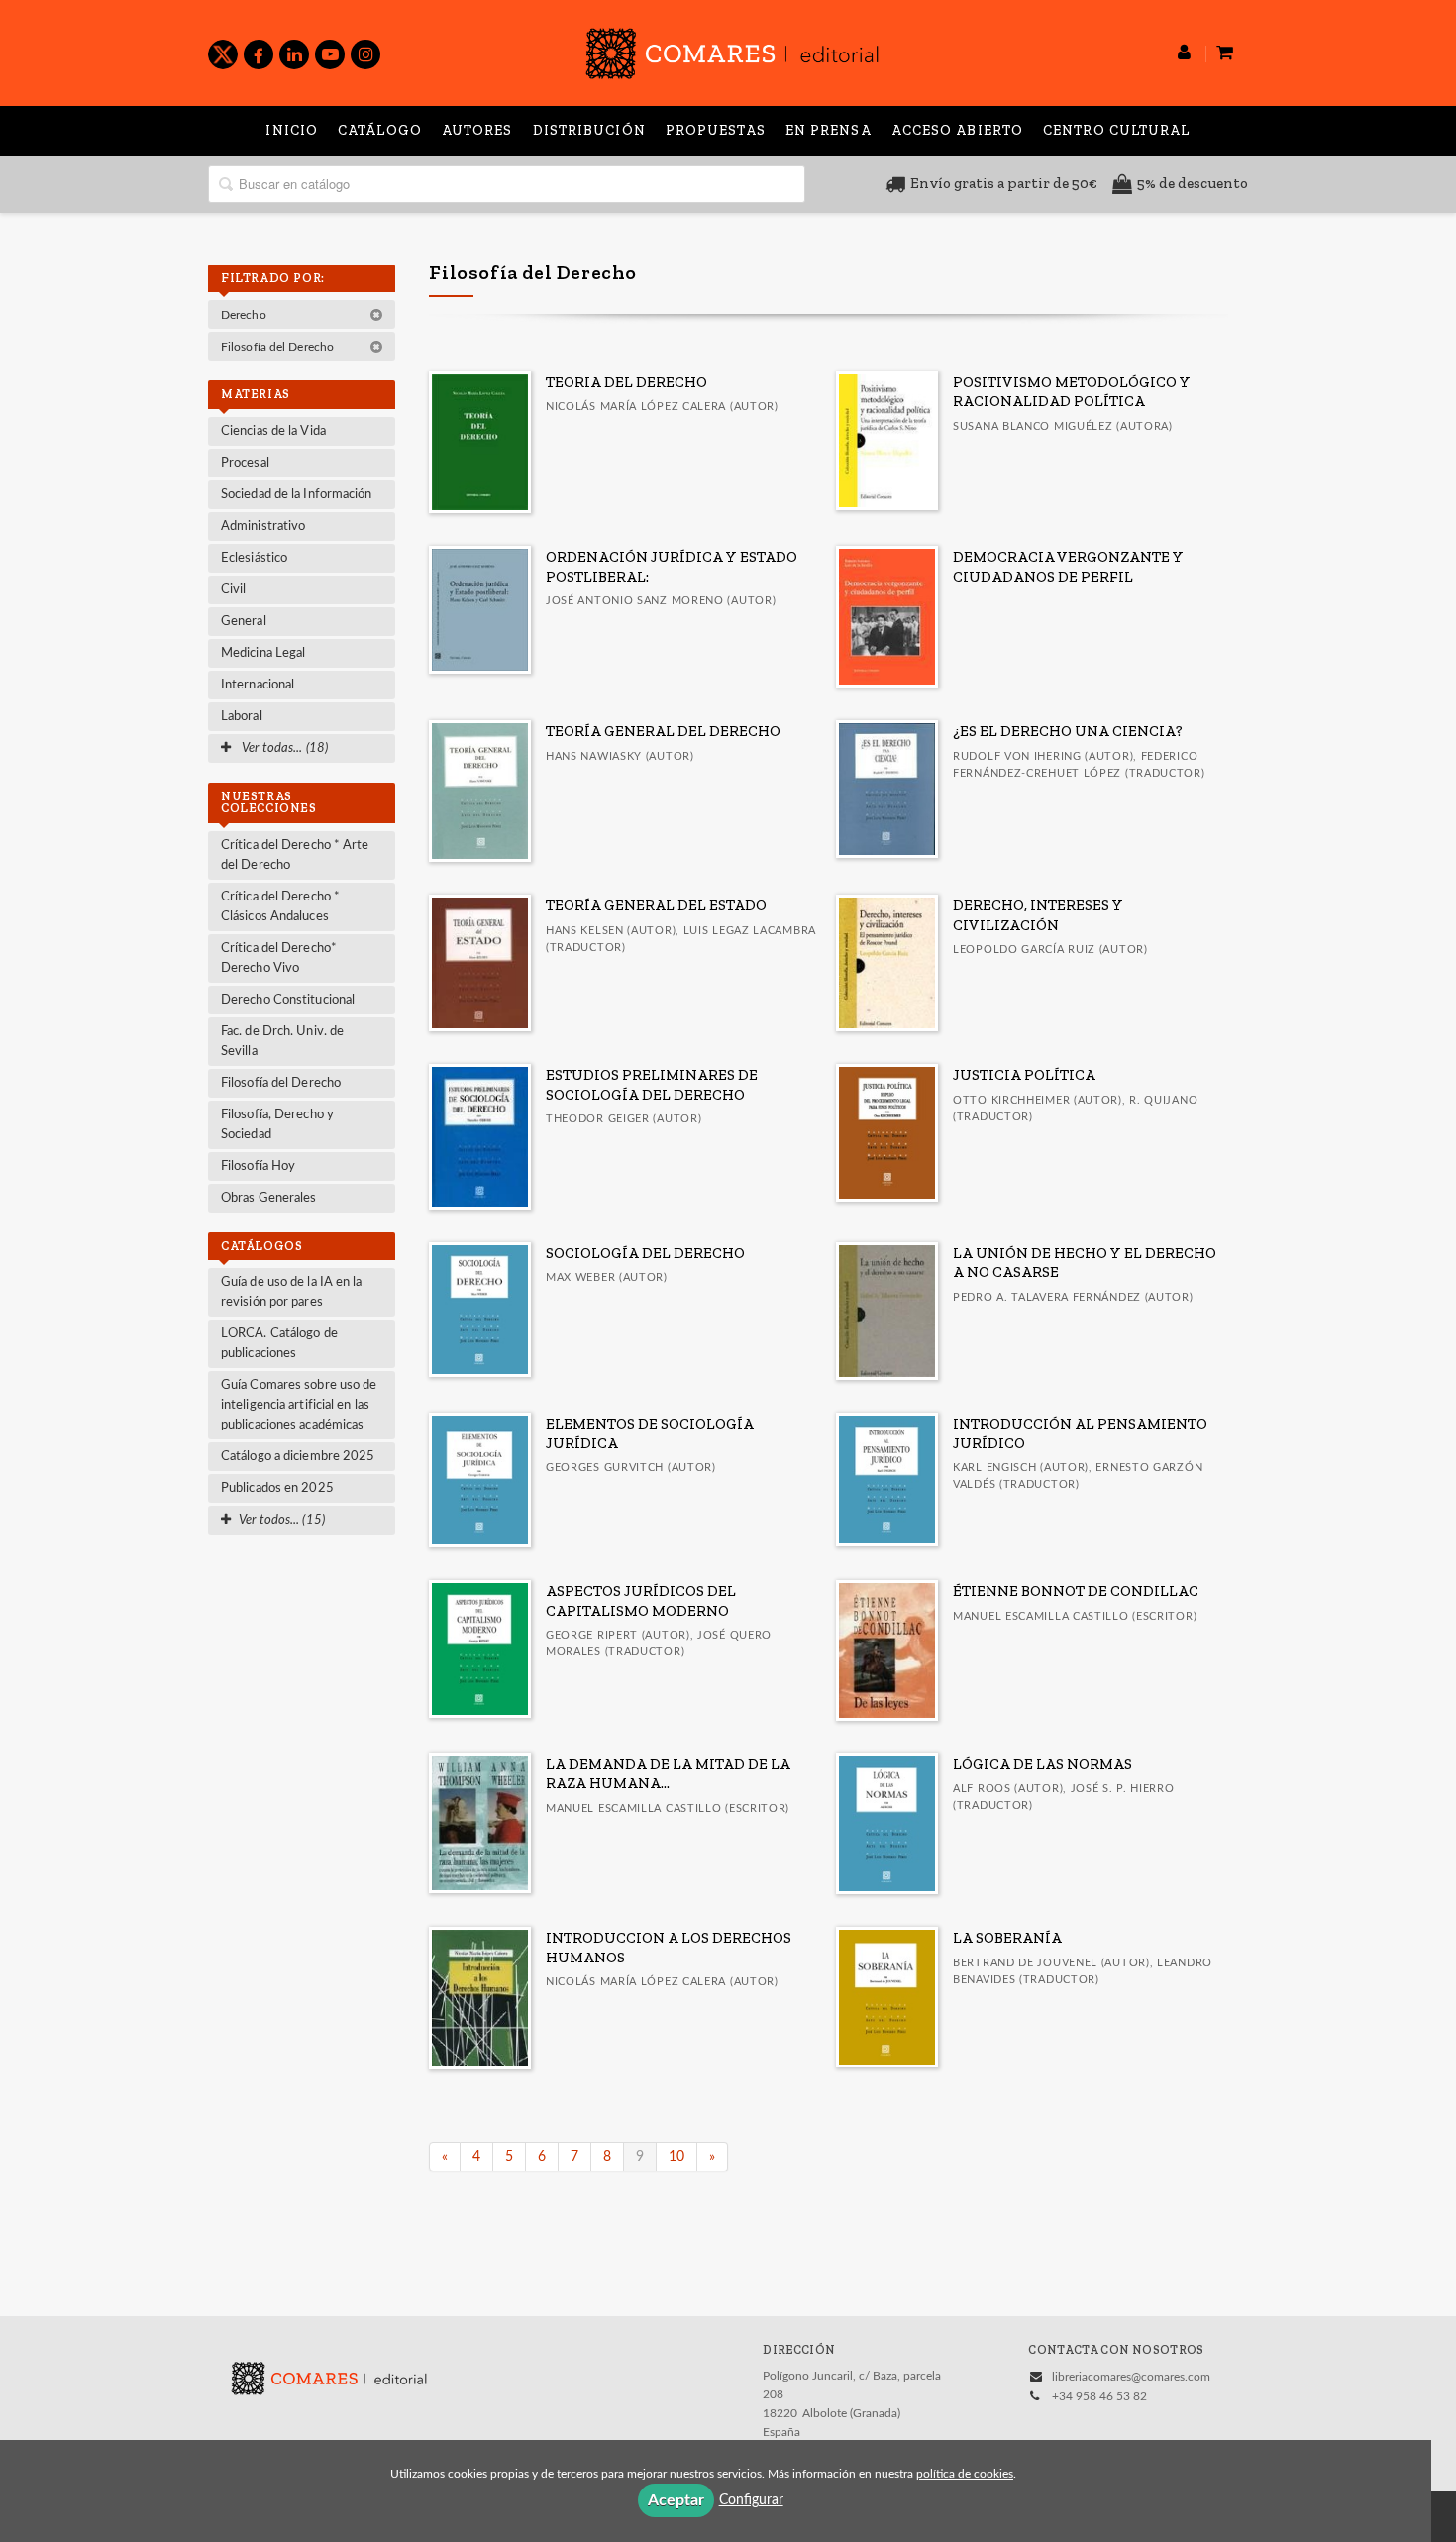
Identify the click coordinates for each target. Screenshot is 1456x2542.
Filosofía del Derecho (279, 347)
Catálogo (380, 130)
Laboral (242, 717)
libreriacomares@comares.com (1131, 2377)
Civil (234, 590)
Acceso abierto (957, 130)
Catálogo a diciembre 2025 (298, 1457)
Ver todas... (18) (283, 748)
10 (676, 2157)
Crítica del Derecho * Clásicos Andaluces (280, 907)
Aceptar (676, 2500)
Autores (477, 130)
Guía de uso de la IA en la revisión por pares (292, 1292)
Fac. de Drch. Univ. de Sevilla (282, 1042)
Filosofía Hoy (258, 1166)
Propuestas (716, 130)
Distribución (589, 130)
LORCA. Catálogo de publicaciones (279, 1344)
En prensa (829, 130)
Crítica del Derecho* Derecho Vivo (279, 958)
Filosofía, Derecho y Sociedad (277, 1125)
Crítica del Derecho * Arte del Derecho (295, 855)
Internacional (258, 685)
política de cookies (965, 2474)
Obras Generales (269, 1198)
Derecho (245, 315)
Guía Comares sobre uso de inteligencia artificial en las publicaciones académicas (299, 1405)
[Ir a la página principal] (732, 50)
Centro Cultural (1117, 130)
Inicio (292, 130)
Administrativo (263, 527)
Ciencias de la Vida (273, 431)
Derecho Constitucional (288, 1000)
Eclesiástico (254, 558)
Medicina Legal (263, 653)
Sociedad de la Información (297, 495)
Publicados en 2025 (277, 1488)
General (244, 622)
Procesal (245, 463)
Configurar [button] (751, 2500)
